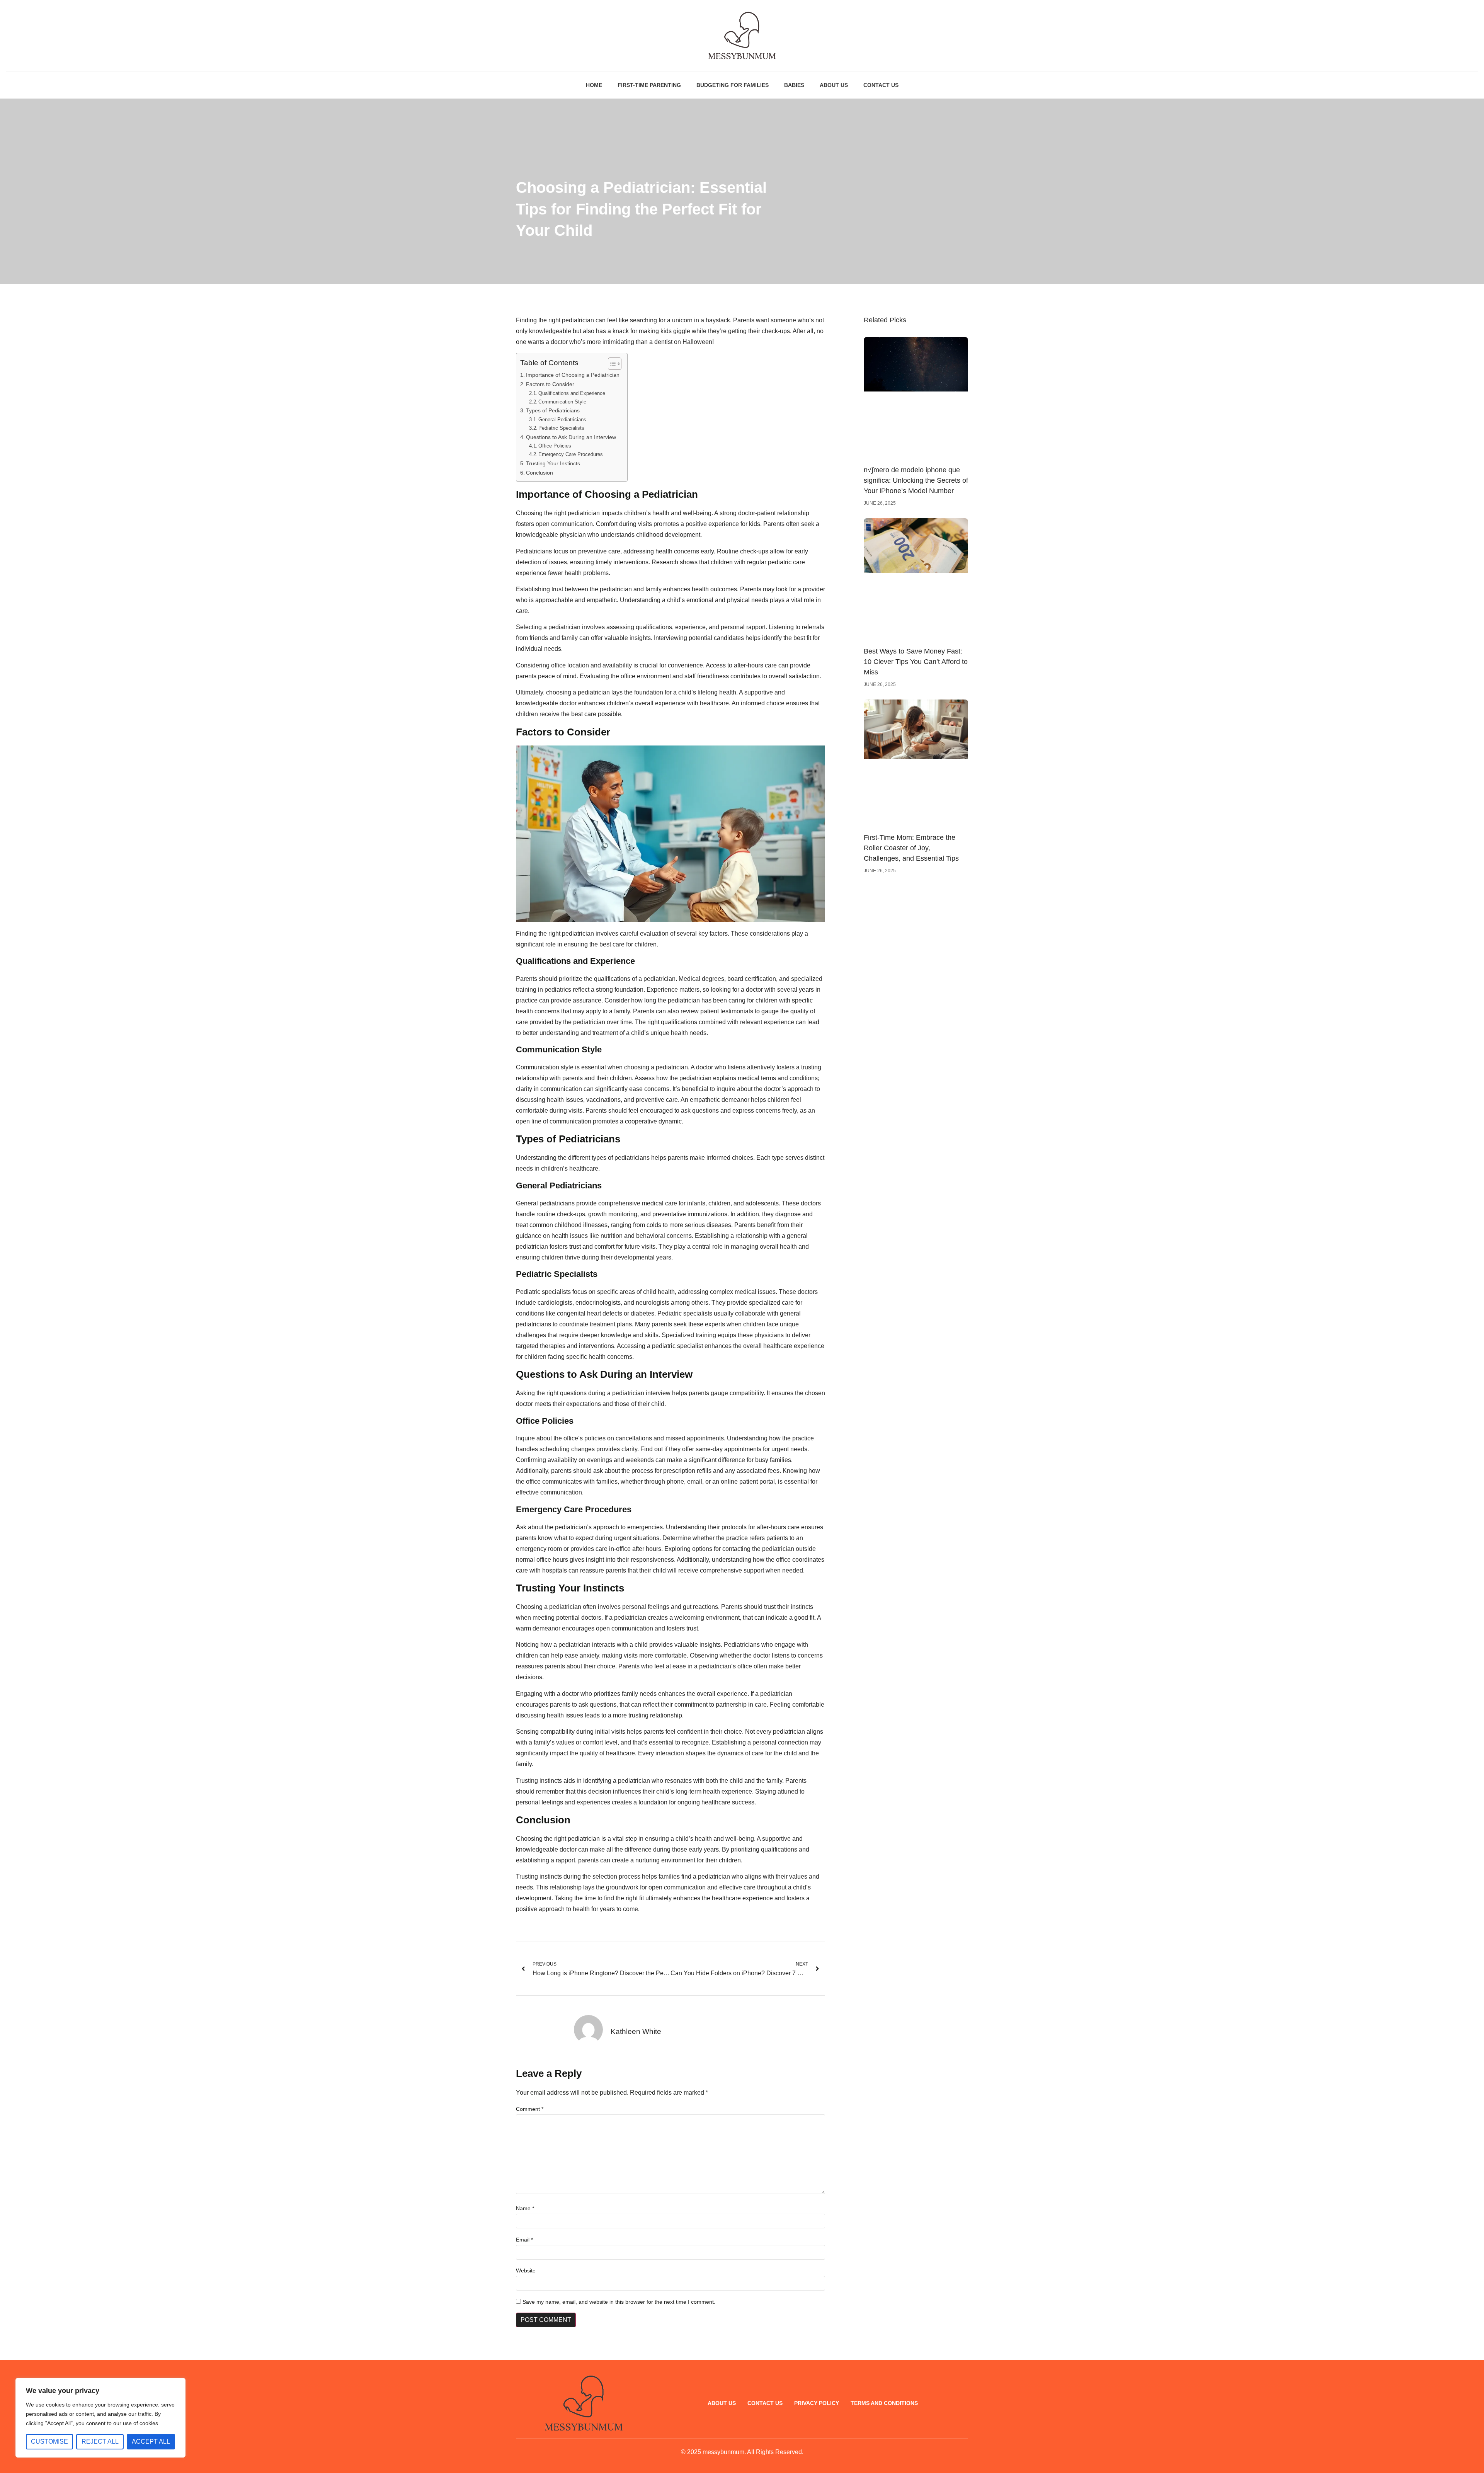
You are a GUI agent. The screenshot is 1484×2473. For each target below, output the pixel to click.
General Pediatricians (562, 420)
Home (594, 85)
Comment (530, 2109)
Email (524, 2240)
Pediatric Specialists (561, 428)
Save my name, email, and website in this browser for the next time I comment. (619, 2302)
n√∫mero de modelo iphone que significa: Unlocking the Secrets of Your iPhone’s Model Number (916, 480)
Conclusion (539, 473)
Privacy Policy (817, 2403)
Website (526, 2270)
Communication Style (562, 402)
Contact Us (881, 85)
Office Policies (555, 446)
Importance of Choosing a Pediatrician (573, 375)
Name (525, 2208)
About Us (834, 85)
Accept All (151, 2442)
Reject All (100, 2442)
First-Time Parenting (649, 85)
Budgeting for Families (733, 85)
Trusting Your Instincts (553, 463)
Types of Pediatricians (553, 410)
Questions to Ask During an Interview (571, 437)
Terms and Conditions (884, 2403)
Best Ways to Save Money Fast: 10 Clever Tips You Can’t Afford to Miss (916, 662)
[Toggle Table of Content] (611, 364)
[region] (100, 2418)
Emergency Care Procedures (571, 454)
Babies (794, 85)
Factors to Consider (550, 384)
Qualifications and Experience (572, 393)
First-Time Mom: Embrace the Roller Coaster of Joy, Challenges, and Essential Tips (911, 848)
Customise (49, 2442)
